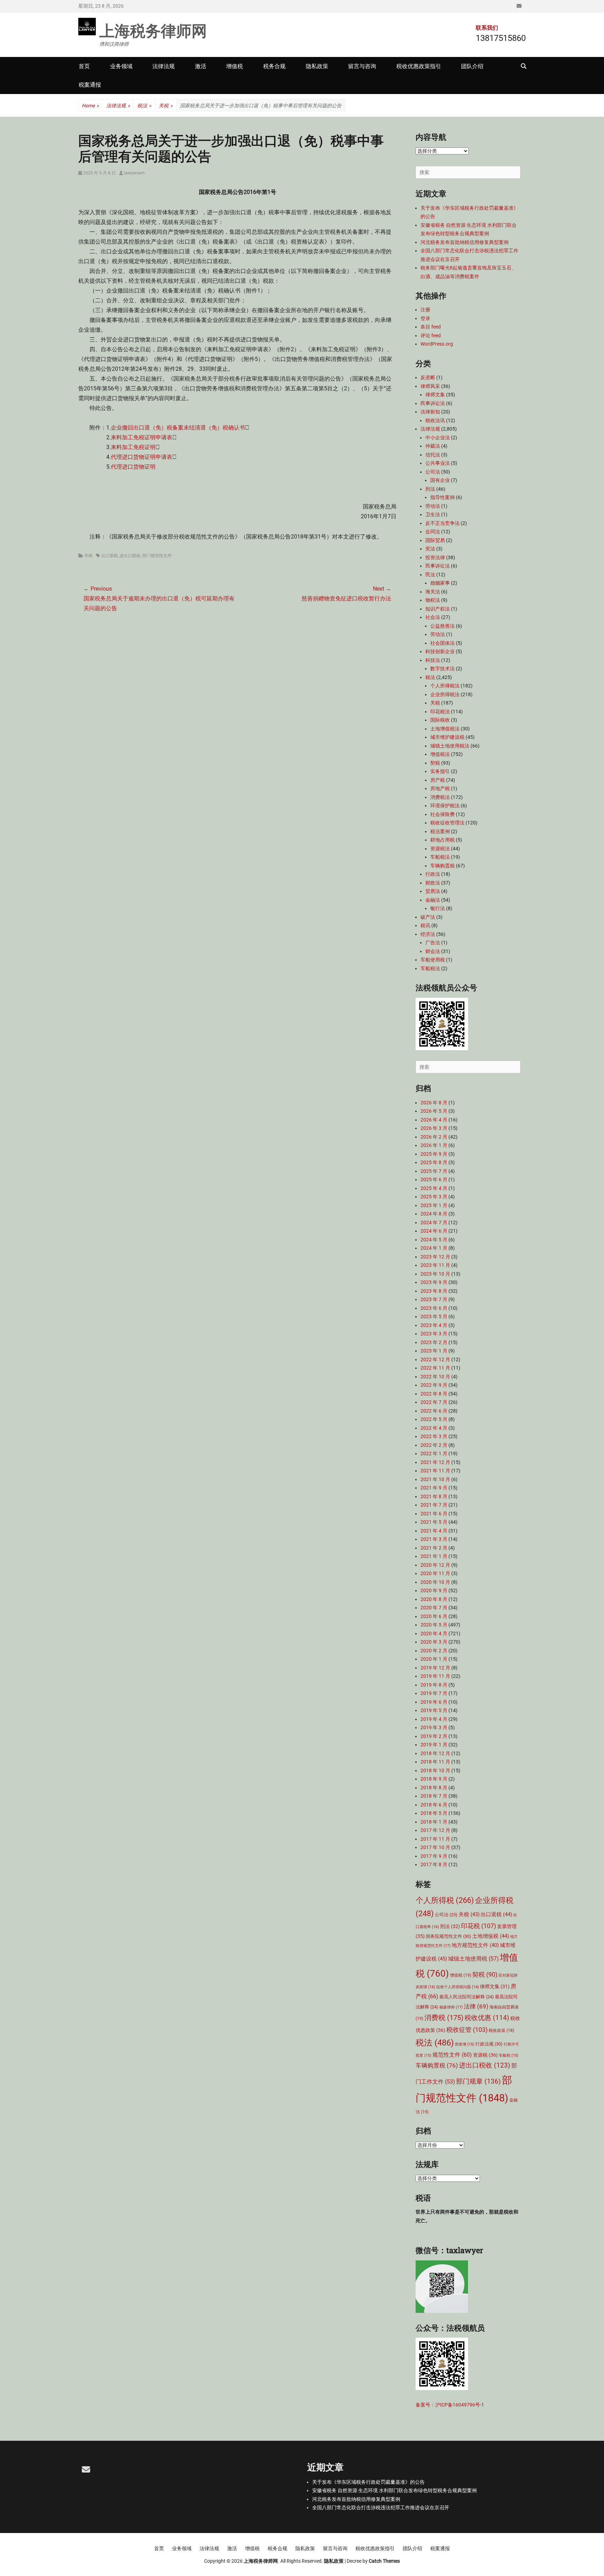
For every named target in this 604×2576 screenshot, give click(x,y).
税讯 (425, 925)
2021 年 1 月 (434, 1556)
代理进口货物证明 (133, 467)
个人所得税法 (445, 686)
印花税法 (440, 712)
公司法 (433, 472)
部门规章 (479, 2081)
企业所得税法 (445, 694)
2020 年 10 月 (435, 1582)
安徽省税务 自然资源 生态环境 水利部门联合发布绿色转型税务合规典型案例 (394, 2490)
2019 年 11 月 (435, 1676)
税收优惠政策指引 (419, 66)
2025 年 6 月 (434, 1179)
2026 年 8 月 (434, 1103)
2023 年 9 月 (434, 1282)
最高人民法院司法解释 (467, 1997)
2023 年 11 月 (435, 1265)
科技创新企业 (440, 651)
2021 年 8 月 (434, 1496)
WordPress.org (437, 344)
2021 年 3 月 (434, 1539)
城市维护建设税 (447, 737)
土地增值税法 (445, 729)
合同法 (433, 532)
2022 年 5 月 (434, 1419)
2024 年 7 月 (434, 1222)
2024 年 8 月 (434, 1214)
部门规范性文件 (157, 556)
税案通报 (90, 85)
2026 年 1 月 (434, 1145)
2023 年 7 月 (434, 1299)
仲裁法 (433, 446)
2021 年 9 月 (434, 1488)
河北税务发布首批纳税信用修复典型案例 (465, 242)
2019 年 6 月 (434, 1702)
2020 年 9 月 (434, 1590)
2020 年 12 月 (435, 1565)
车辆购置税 (443, 866)
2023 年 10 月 (435, 1274)
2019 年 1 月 (434, 1745)
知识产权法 (438, 609)
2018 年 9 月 (434, 1779)
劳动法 (433, 506)
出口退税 (109, 556)
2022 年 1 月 (434, 1453)
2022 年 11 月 (435, 1368)
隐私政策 (317, 66)
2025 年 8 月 (434, 1162)
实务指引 (440, 771)
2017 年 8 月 (434, 1864)
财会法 (433, 951)
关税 (166, 106)
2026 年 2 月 (434, 1137)
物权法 (433, 600)
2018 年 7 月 (434, 1796)
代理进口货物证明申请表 (142, 457)
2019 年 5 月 (434, 1710)
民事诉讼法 (433, 403)
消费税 (444, 2018)
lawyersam (134, 173)
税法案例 (440, 831)
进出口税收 (130, 556)
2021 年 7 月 (434, 1505)
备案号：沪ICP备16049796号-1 (450, 2405)
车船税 (509, 2055)
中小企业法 (438, 438)
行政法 (433, 874)
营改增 (465, 2044)
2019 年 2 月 (434, 1736)
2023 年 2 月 (434, 1342)
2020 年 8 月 (434, 1599)
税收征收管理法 (447, 823)
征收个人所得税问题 (458, 1987)
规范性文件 (452, 2055)
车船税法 (440, 857)
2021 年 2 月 (434, 1548)
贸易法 (433, 891)
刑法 (430, 489)
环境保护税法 (445, 806)
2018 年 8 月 (434, 1788)
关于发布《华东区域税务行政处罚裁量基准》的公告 (368, 2482)
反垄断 (428, 377)
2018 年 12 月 (435, 1753)
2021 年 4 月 (434, 1531)
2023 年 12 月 (435, 1257)
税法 (144, 106)
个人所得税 (445, 1900)
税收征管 (467, 2030)
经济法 (428, 934)
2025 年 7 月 (434, 1171)
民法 (430, 575)
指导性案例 (443, 497)
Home (90, 106)
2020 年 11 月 (435, 1573)
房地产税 (440, 788)
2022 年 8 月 (434, 1394)
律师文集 (435, 395)
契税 (435, 763)
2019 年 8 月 (434, 1685)
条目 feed (431, 327)
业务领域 (121, 66)
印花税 (479, 1926)
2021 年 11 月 (435, 1471)
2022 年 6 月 (434, 1411)
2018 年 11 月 (435, 1762)
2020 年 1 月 (434, 1659)
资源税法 (440, 849)
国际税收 (440, 720)
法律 (476, 2007)
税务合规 (274, 66)
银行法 (438, 908)
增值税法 (440, 754)
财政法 (433, 883)
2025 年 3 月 (434, 1197)
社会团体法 (443, 643)
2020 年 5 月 (434, 1625)
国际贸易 (435, 540)
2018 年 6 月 (434, 1805)
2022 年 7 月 (434, 1402)
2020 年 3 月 (434, 1642)
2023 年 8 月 (434, 1291)
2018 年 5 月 (434, 1813)
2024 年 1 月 (434, 1248)
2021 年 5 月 (434, 1522)
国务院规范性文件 (448, 1936)
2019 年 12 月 (435, 1668)
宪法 (430, 549)
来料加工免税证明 (133, 447)
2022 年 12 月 (435, 1359)
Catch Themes (384, 2561)
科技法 (433, 660)
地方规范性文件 (475, 1945)
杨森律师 (451, 2007)
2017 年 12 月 (435, 1830)
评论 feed (431, 335)
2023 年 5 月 (434, 1316)
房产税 (438, 780)
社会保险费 (443, 814)
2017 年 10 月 (435, 1847)
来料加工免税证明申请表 (142, 437)
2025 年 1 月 (434, 1205)
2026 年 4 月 (434, 1120)
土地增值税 (491, 1936)
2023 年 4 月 (434, 1325)
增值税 (235, 66)
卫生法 (433, 514)
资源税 (485, 2055)
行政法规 (489, 2044)
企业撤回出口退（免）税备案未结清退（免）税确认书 (178, 428)
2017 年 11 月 (435, 1839)
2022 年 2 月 (434, 1445)
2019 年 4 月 (434, 1719)
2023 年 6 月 (434, 1308)
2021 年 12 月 (435, 1462)
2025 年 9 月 (434, 1154)
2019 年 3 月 (434, 1727)
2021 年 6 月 (434, 1514)
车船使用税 (433, 960)
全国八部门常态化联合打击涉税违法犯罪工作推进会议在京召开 (381, 2508)
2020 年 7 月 (434, 1608)
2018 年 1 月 (434, 1822)
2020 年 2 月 (434, 1651)
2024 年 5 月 (434, 1240)
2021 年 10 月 (435, 1479)
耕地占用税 (443, 840)
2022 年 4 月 (434, 1428)
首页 (84, 66)
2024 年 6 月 (434, 1231)
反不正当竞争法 (443, 523)
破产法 (428, 917)
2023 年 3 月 (434, 1334)
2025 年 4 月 (434, 1188)
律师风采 (430, 386)
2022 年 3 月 (434, 1436)
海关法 (433, 592)
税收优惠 (487, 2018)
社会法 (433, 617)
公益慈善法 (443, 626)
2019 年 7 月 (434, 1693)
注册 (425, 310)
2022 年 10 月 (435, 1377)
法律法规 (164, 66)
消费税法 (440, 797)
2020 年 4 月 (434, 1633)
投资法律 (435, 557)
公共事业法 (438, 463)
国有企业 (440, 480)
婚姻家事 (440, 583)
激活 (201, 66)
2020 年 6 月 (434, 1616)
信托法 (433, 455)
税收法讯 (435, 420)
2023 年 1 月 (434, 1351)
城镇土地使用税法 (450, 746)
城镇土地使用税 (473, 1959)
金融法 (433, 900)
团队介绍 (472, 66)
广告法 (433, 943)
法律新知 (430, 412)
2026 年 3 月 (434, 1128)
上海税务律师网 (153, 30)
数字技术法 (443, 669)
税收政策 (501, 2030)
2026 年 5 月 (434, 1111)
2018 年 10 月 (435, 1770)
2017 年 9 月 (434, 1856)
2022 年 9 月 (434, 1385)
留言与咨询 (362, 66)
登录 (425, 318)
